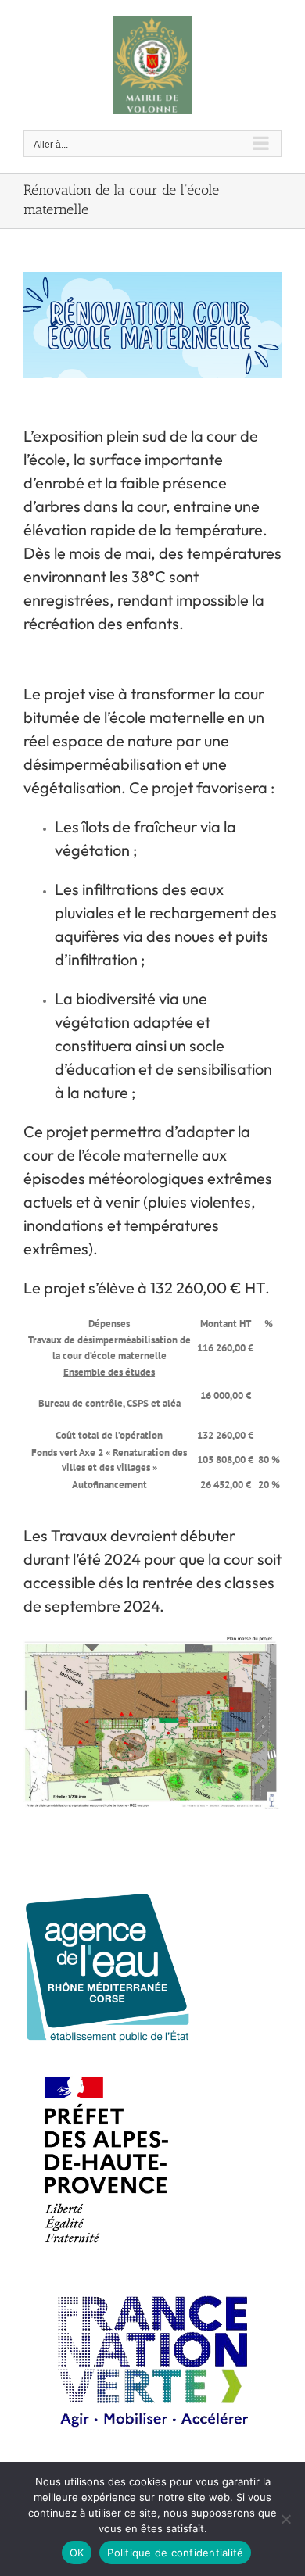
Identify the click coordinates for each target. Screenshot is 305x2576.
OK (77, 2553)
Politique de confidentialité (175, 2553)
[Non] (285, 2519)
